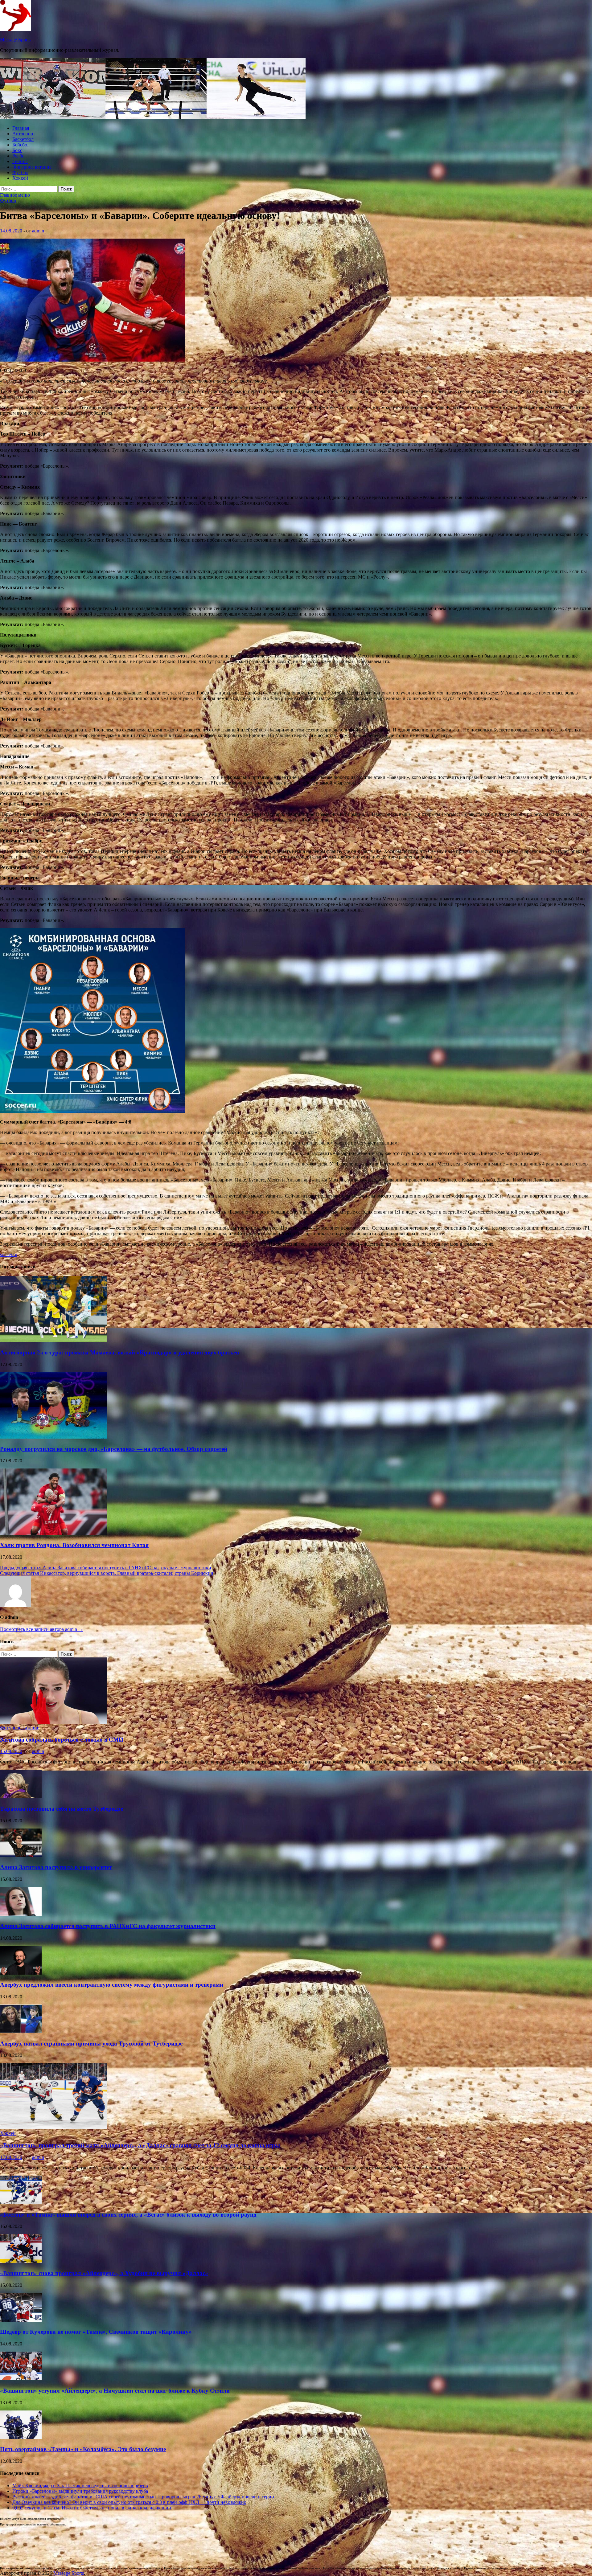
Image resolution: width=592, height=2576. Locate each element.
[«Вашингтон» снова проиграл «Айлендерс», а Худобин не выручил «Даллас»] (21, 2261)
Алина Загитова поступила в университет (56, 1867)
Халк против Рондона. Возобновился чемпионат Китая (74, 1545)
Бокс (17, 150)
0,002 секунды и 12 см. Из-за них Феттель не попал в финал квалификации (92, 2508)
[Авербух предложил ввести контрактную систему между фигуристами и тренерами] (21, 1973)
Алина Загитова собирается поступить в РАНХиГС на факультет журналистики (108, 1926)
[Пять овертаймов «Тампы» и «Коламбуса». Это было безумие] (21, 2437)
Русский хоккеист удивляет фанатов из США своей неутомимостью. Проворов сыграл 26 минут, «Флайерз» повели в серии (143, 2497)
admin (38, 231)
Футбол (20, 172)
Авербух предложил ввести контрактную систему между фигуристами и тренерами (112, 1985)
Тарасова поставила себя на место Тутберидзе (62, 1809)
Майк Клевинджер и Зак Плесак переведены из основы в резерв (80, 2486)
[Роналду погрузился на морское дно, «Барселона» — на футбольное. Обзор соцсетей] (54, 1437)
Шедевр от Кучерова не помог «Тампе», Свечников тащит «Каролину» (96, 2332)
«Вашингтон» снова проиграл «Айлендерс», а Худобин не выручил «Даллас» (104, 2273)
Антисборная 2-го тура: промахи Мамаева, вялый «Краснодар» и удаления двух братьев (119, 1352)
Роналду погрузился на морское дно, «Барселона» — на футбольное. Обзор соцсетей (114, 1449)
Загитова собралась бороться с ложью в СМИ (62, 1740)
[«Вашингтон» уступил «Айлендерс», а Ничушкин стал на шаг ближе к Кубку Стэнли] (21, 2379)
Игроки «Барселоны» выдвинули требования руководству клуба (80, 2491)
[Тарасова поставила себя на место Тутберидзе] (21, 1797)
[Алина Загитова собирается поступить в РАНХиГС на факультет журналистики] (21, 1914)
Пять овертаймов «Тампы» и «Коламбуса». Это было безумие (83, 2449)
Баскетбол (23, 139)
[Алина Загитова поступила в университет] (21, 1855)
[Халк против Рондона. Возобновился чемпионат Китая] (54, 1533)
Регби (18, 156)
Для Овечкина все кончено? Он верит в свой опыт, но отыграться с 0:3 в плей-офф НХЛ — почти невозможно (129, 2502)
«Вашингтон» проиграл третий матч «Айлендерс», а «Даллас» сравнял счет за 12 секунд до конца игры (140, 2145)
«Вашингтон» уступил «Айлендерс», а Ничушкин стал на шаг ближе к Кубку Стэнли (115, 2391)
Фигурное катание (32, 167)
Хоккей (20, 178)
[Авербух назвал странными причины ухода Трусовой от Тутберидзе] (21, 2031)
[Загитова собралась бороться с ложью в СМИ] (54, 1722)
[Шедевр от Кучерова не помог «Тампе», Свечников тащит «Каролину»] (21, 2320)
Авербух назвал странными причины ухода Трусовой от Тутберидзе (91, 2044)
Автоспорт (24, 134)
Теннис (20, 161)
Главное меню (15, 195)
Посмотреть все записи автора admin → (42, 1629)
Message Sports (15, 40)
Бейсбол (21, 145)
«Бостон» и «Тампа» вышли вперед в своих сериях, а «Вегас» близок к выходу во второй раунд (128, 2215)
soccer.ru (9, 1254)
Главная (21, 128)
